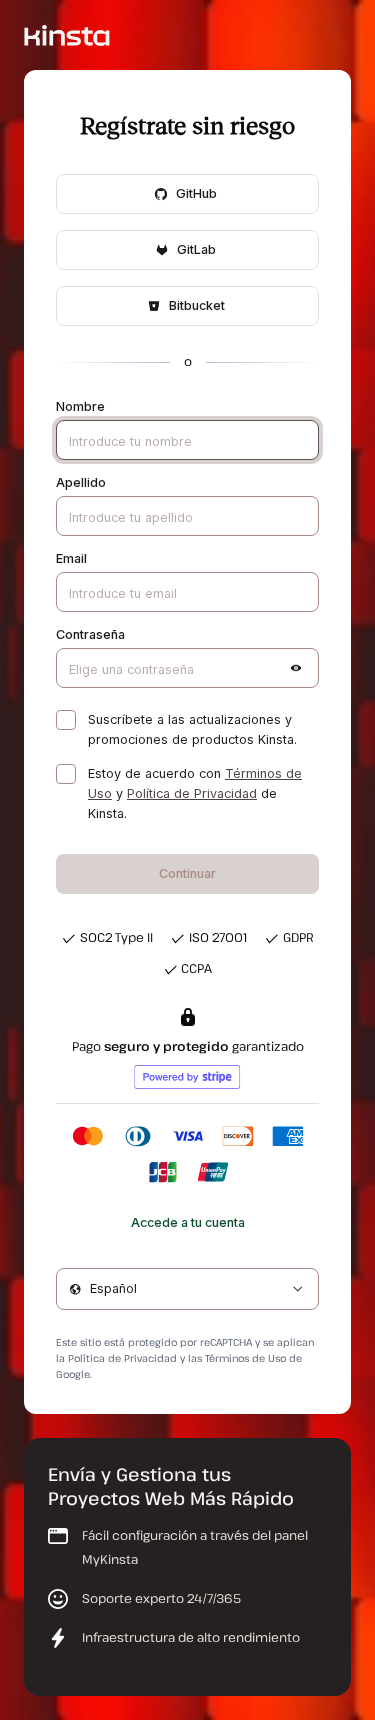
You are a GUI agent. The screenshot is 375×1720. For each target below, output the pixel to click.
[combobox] (187, 1289)
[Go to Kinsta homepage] (67, 34)
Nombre (80, 406)
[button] (296, 668)
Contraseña (90, 634)
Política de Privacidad (192, 793)
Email (71, 558)
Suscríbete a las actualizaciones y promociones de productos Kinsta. (192, 729)
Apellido (81, 482)
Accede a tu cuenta (188, 1222)
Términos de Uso (245, 1358)
